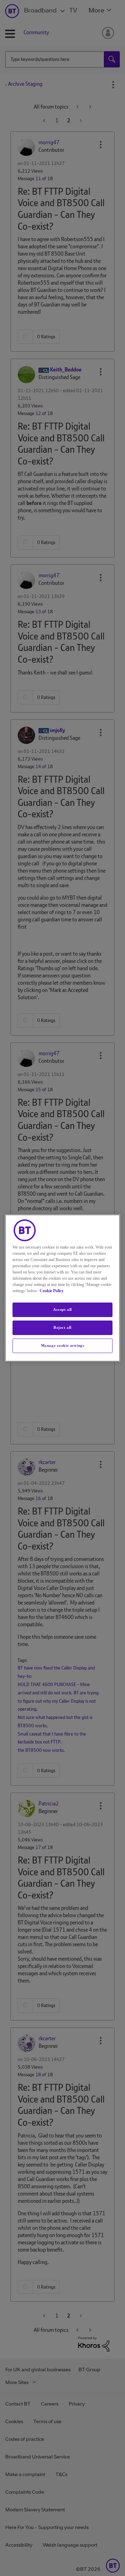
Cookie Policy (52, 1291)
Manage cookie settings (63, 1345)
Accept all (62, 1309)
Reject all (62, 1327)
